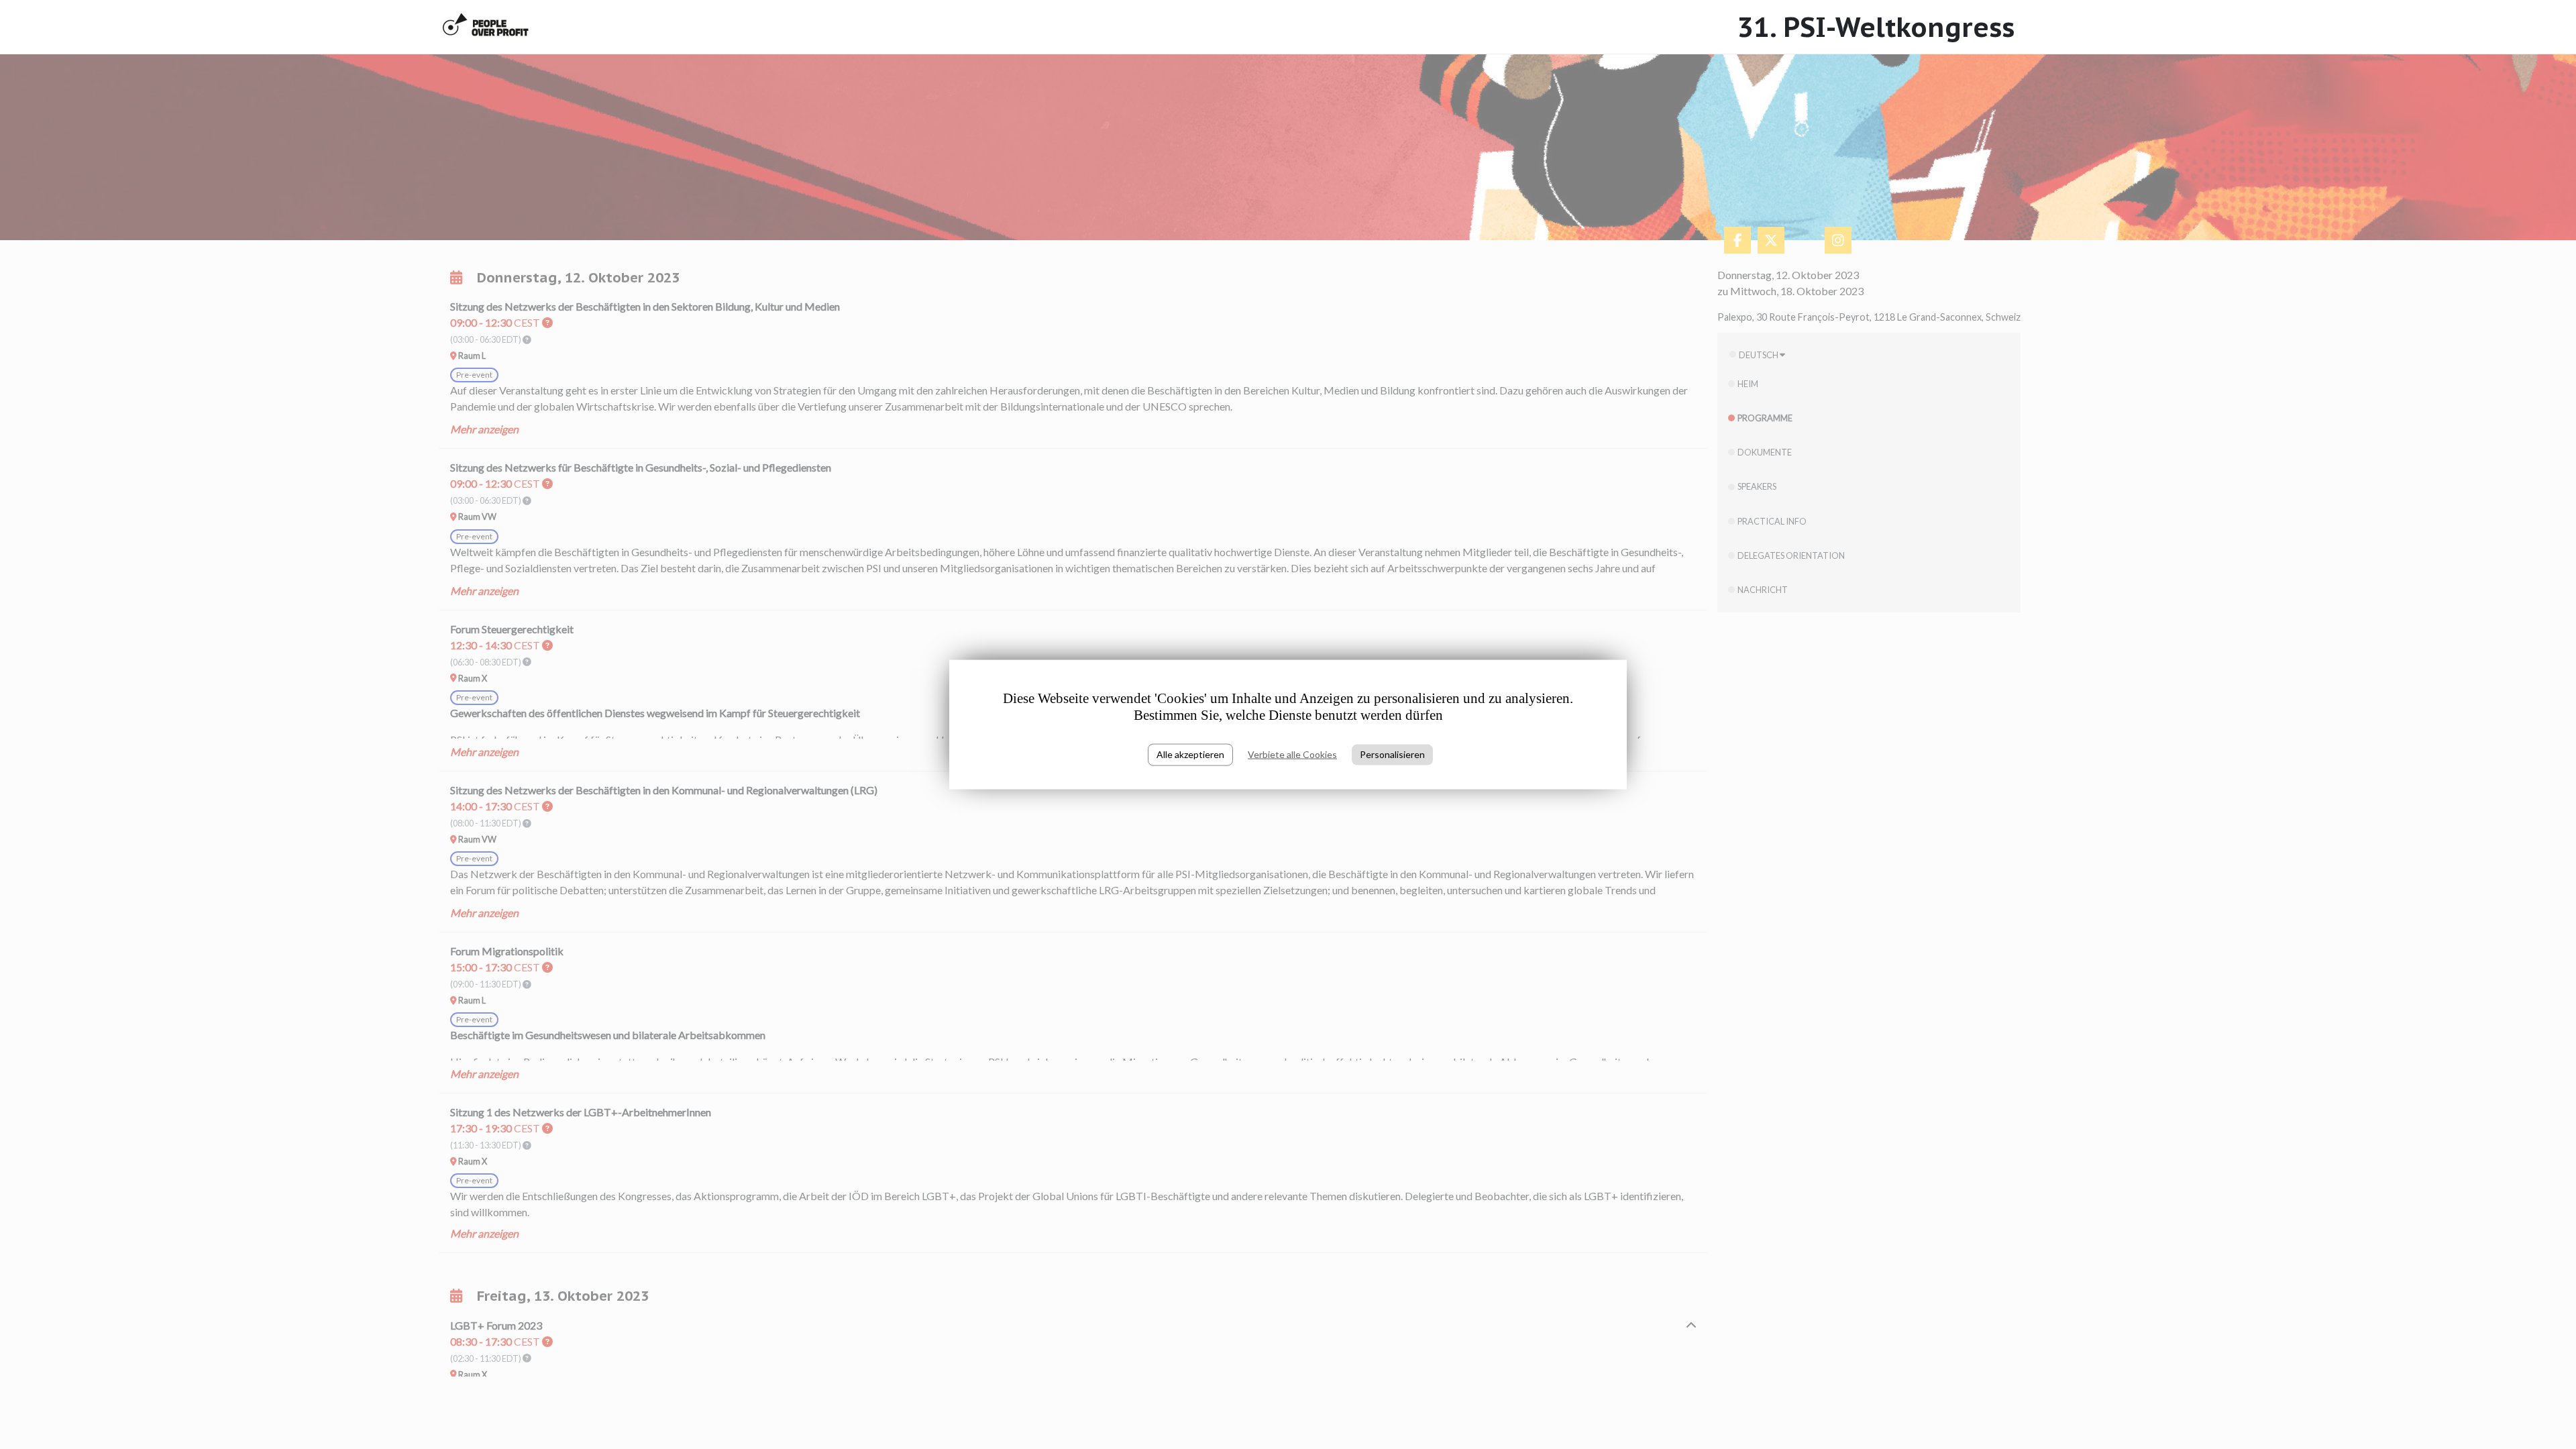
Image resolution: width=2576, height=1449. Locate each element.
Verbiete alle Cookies (1292, 754)
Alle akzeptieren (1190, 754)
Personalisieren (1392, 754)
